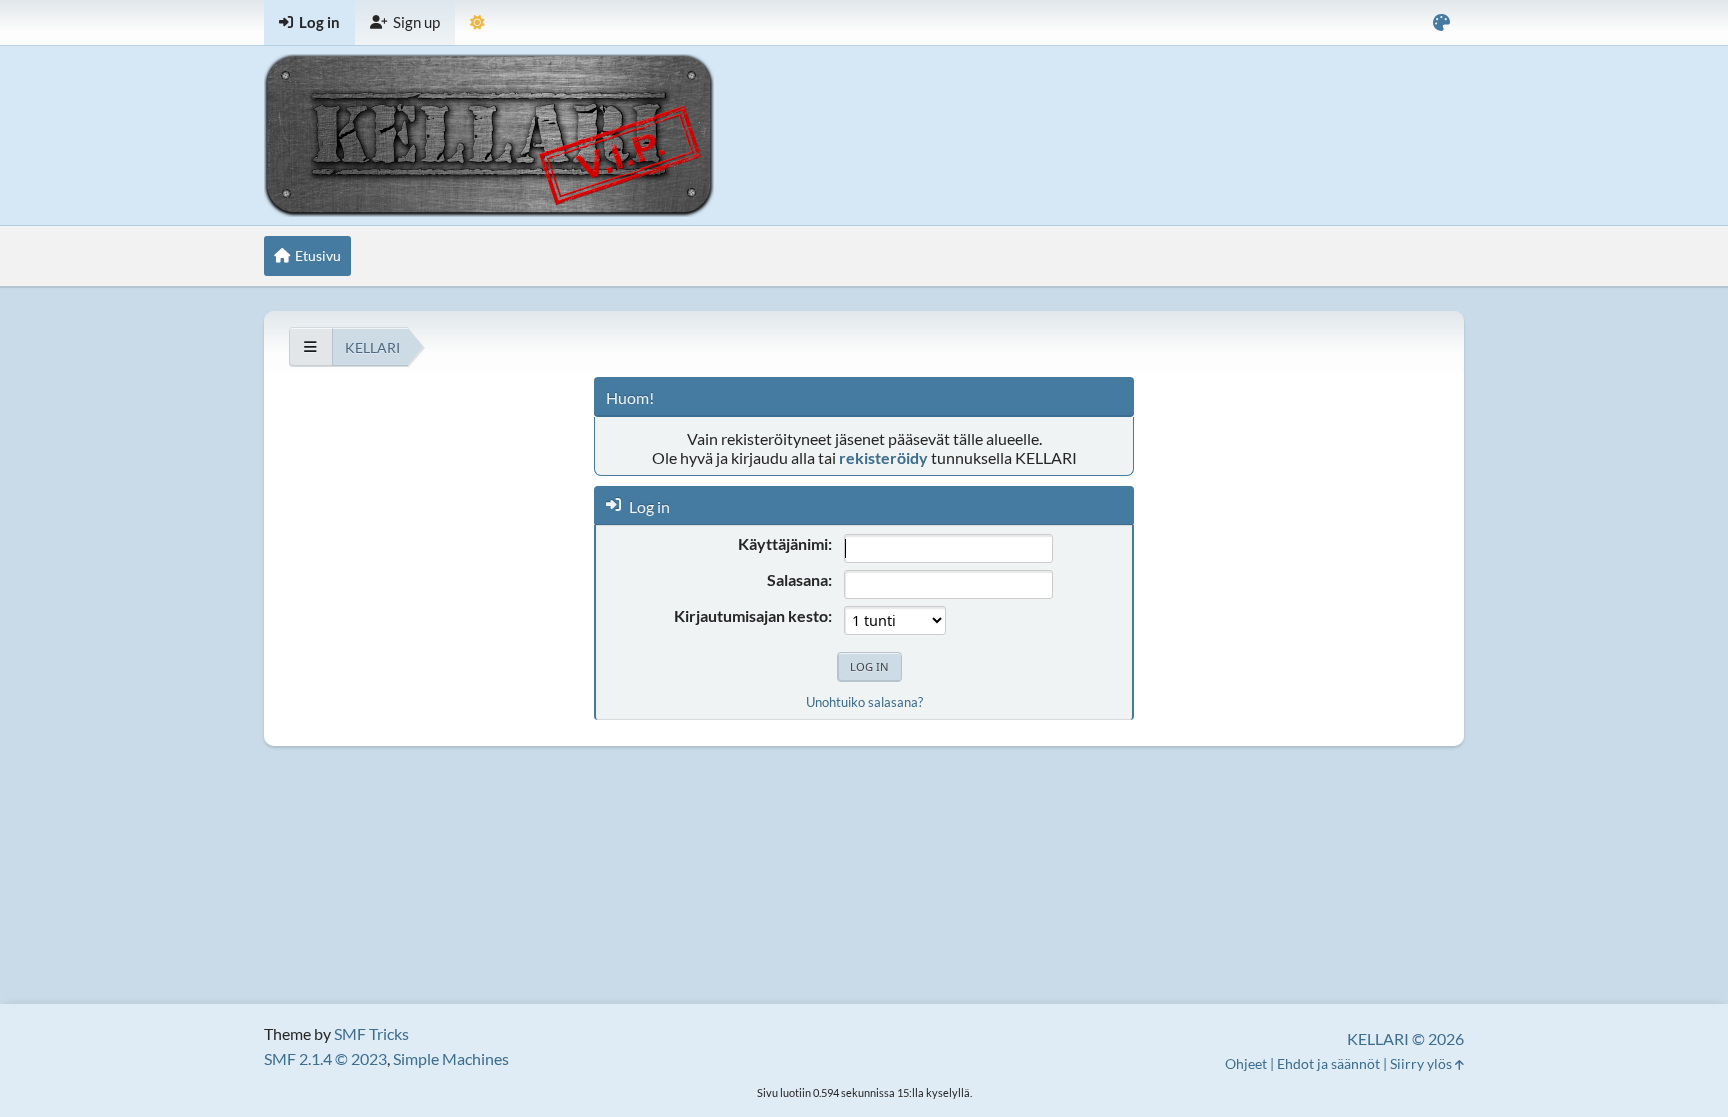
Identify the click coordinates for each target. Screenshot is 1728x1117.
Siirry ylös (1422, 1063)
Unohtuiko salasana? (864, 702)
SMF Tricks (371, 1033)
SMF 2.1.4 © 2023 (325, 1058)
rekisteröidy (883, 457)
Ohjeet (1246, 1063)
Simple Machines (451, 1058)
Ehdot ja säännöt (1328, 1063)
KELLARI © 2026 (1405, 1038)
